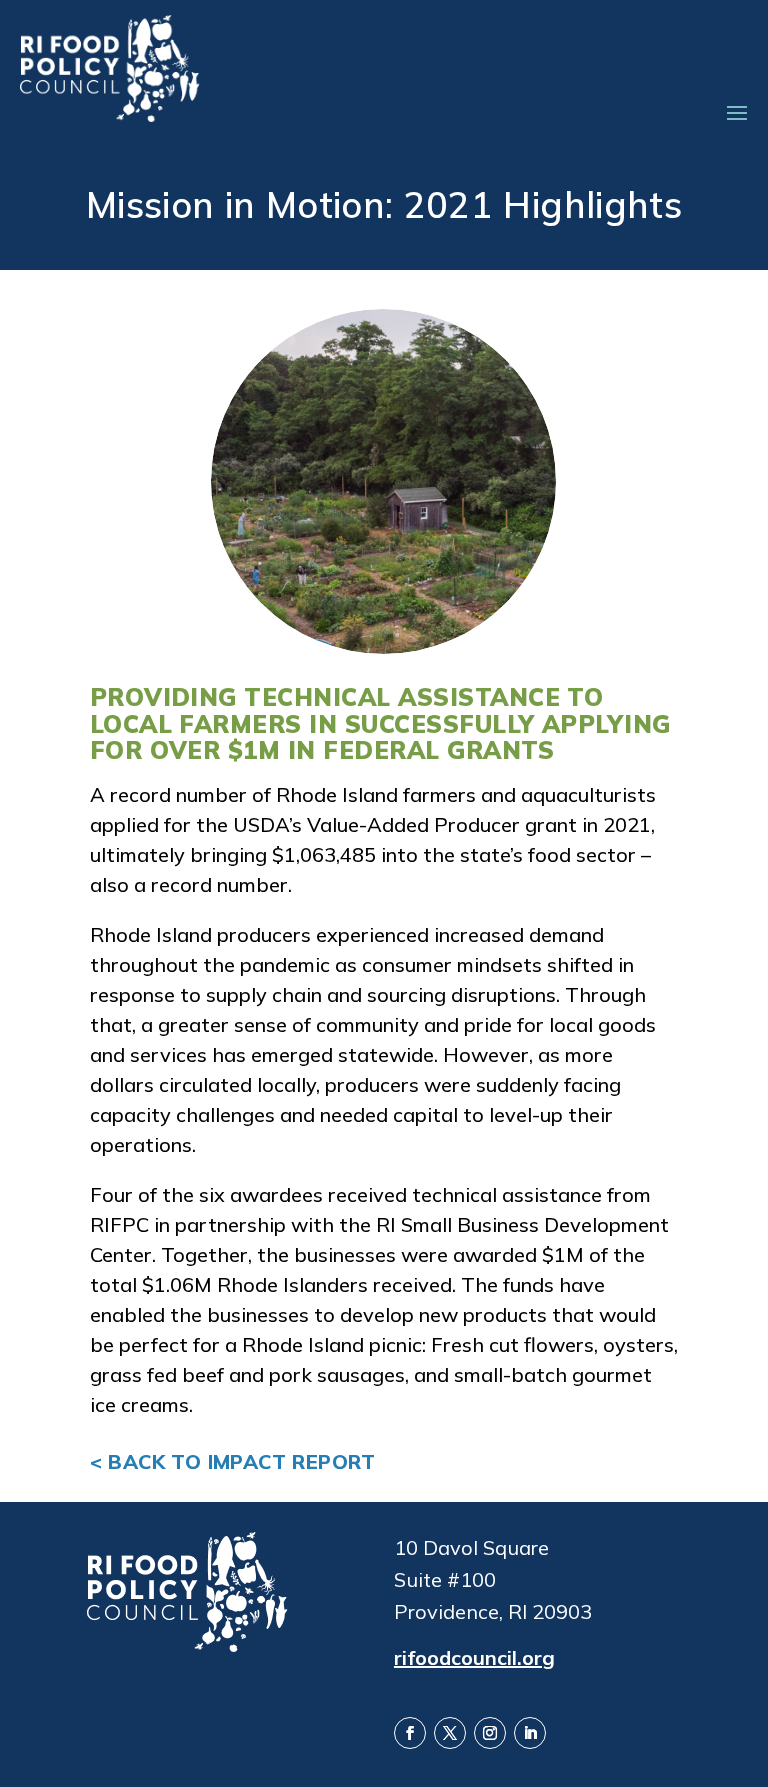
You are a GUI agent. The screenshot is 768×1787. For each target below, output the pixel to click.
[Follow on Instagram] (490, 1733)
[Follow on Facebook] (410, 1733)
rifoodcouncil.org (474, 1656)
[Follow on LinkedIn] (530, 1733)
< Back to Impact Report (233, 1461)
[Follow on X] (450, 1733)
